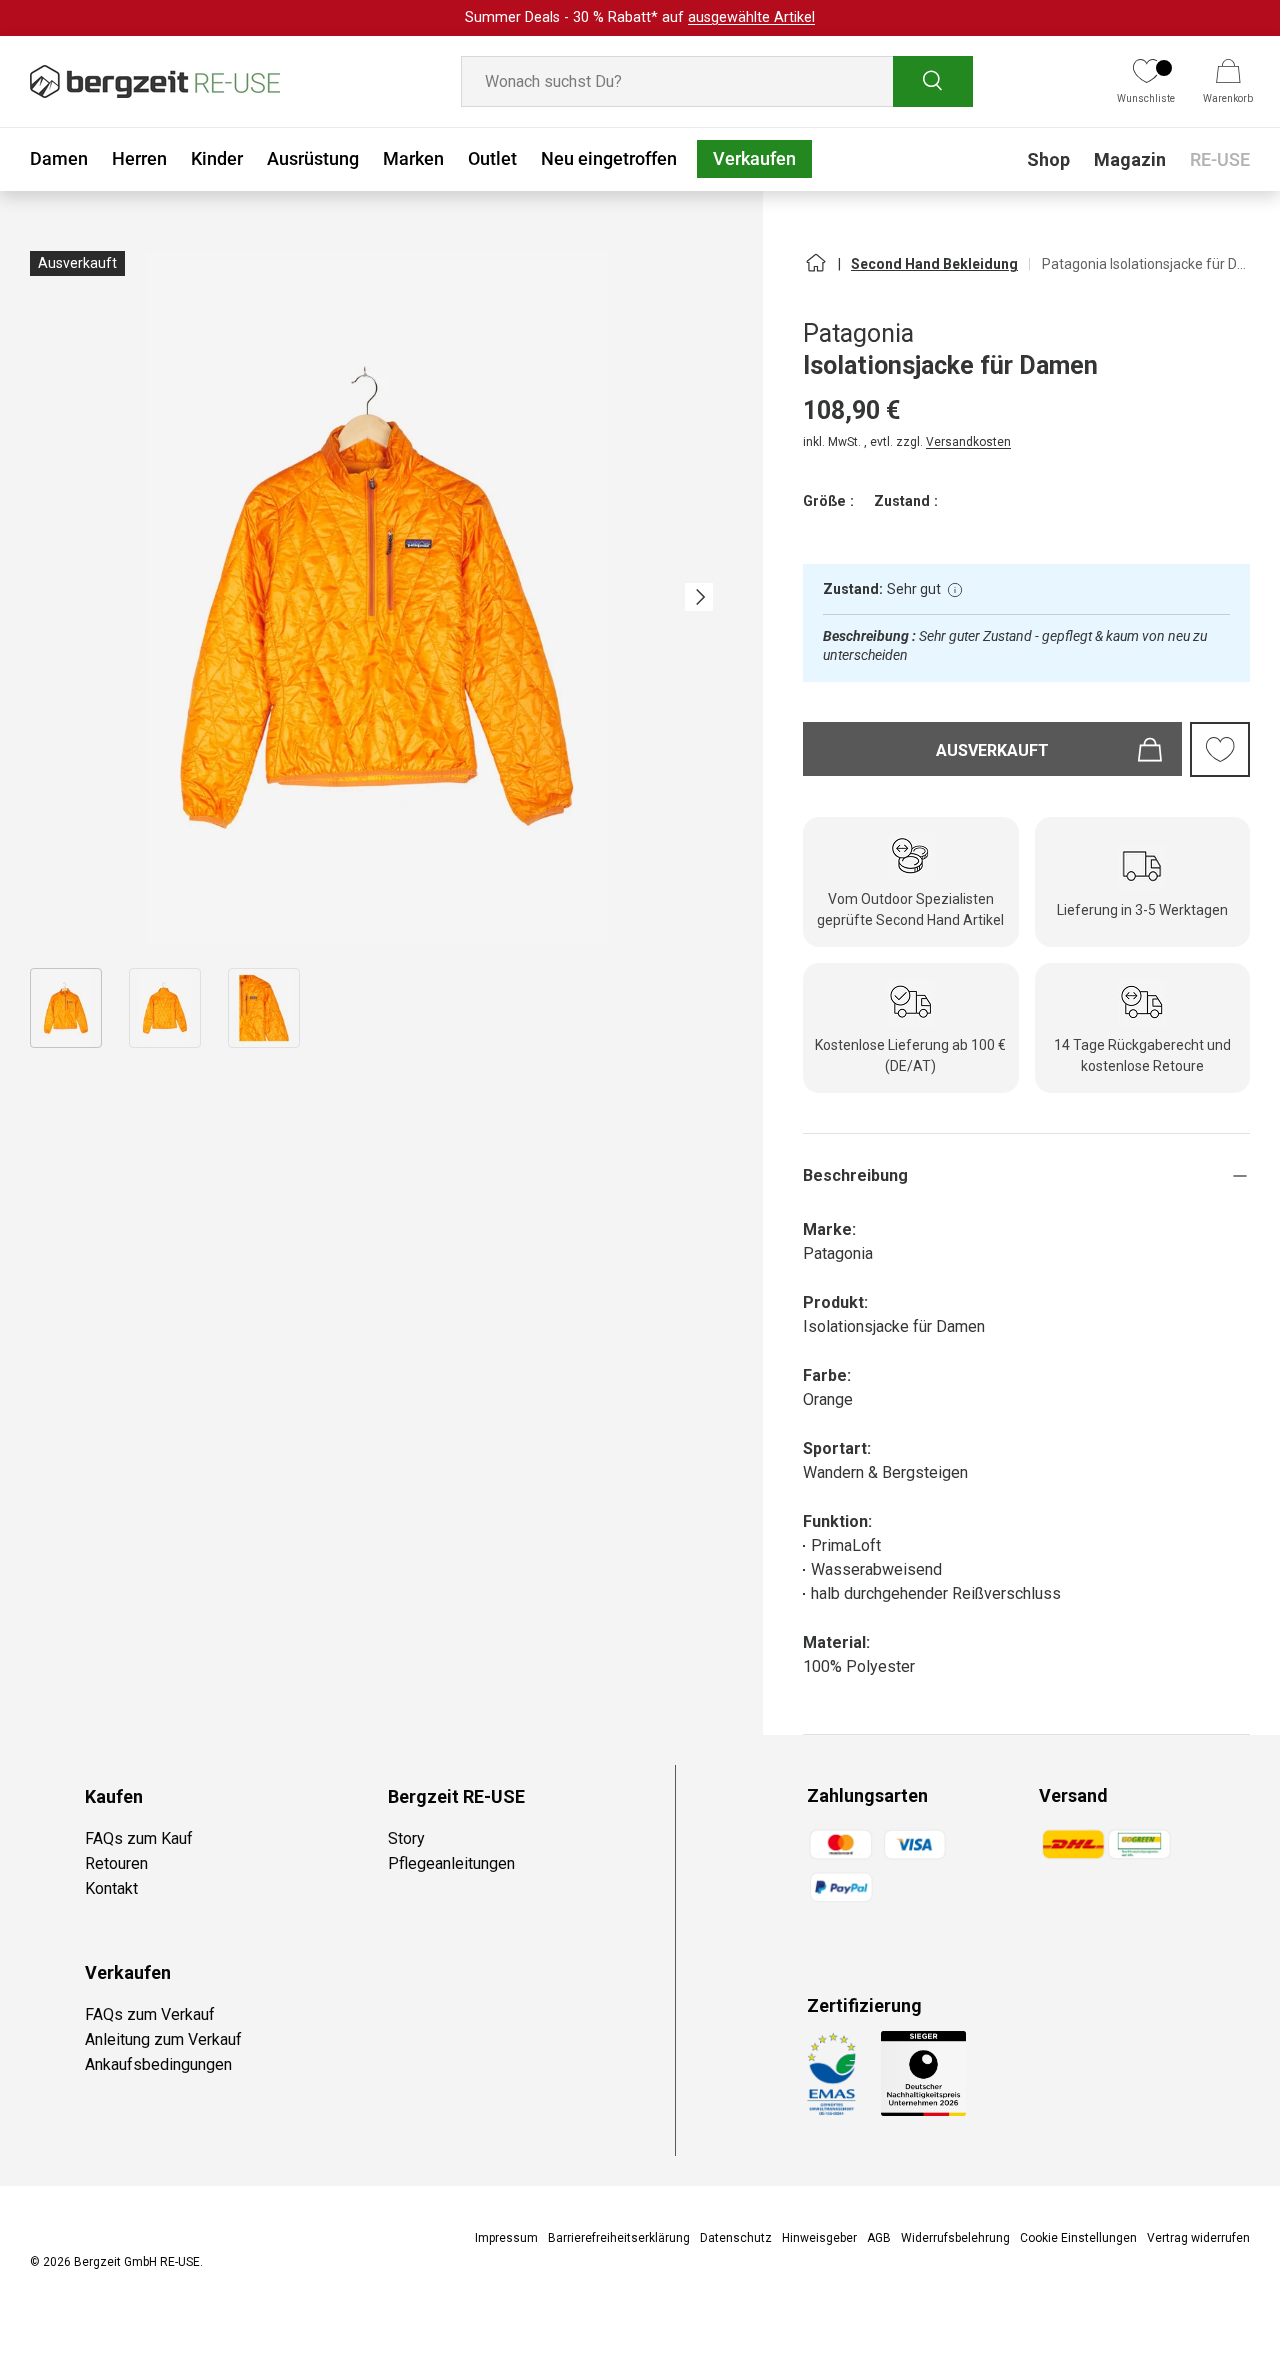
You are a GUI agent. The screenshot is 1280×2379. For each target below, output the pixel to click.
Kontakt (111, 1888)
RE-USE (1220, 159)
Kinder (217, 158)
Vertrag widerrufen (1198, 2238)
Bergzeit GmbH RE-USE (137, 2262)
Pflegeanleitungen (451, 1863)
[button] (1228, 82)
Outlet (492, 158)
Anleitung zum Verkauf (163, 2039)
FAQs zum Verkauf (150, 2014)
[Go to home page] (815, 271)
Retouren (116, 1863)
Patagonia (858, 333)
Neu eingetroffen (609, 158)
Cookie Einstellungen (1078, 2238)
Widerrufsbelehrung (955, 2238)
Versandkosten (968, 442)
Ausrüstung (313, 158)
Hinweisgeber (819, 2238)
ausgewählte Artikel (751, 17)
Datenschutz (736, 2238)
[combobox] (717, 81)
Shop (1048, 159)
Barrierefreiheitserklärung (619, 2238)
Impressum (506, 2238)
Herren (139, 158)
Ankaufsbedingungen (158, 2064)
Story (406, 1838)
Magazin (1130, 159)
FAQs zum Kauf (139, 1838)
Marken (413, 158)
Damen (59, 158)
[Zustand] (955, 590)
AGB (879, 2238)
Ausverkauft (992, 750)
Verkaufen (754, 158)
